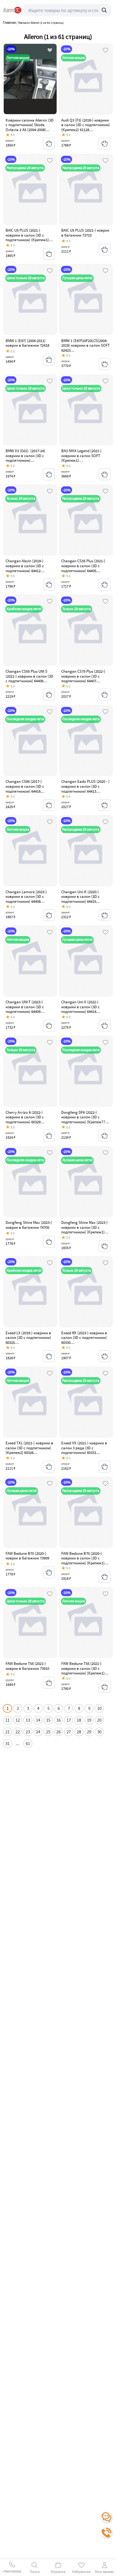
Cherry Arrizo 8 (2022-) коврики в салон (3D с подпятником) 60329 (25, 1117)
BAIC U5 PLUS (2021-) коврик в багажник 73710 (85, 233)
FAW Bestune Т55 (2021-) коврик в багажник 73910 (27, 1666)
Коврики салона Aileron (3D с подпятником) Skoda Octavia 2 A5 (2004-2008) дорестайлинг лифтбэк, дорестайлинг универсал (30, 130)
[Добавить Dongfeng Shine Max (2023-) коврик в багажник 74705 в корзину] (49, 1242)
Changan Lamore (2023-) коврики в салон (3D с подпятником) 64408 (26, 897)
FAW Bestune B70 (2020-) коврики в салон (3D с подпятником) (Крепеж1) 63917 (83, 1561)
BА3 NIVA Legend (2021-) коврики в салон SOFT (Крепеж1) (81, 456)
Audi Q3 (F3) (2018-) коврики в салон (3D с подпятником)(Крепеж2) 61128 (86, 125)
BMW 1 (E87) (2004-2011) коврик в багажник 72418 (27, 343)
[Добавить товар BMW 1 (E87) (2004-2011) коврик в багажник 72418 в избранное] (50, 271)
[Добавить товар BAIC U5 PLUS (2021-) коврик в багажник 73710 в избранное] (105, 161)
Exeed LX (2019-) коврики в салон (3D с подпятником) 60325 (28, 1338)
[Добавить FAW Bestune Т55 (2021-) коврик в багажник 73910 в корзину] (49, 1683)
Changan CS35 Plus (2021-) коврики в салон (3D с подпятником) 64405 (83, 566)
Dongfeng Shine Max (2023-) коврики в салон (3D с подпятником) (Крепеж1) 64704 (84, 1230)
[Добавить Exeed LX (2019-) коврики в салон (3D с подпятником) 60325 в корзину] (49, 1356)
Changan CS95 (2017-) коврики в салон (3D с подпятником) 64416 (25, 786)
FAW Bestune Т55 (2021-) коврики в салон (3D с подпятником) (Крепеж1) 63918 (83, 1671)
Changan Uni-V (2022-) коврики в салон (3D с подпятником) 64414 (80, 1007)
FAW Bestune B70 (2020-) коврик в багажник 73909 (27, 1556)
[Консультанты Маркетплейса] (107, 2517)
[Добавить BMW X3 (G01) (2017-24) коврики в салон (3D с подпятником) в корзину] (49, 474)
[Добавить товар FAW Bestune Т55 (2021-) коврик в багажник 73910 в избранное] (50, 1594)
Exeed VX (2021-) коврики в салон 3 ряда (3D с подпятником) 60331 (84, 1448)
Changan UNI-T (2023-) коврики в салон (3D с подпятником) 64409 (25, 1007)
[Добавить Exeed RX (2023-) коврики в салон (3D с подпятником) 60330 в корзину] (105, 1356)
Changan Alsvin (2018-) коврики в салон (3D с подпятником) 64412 (25, 566)
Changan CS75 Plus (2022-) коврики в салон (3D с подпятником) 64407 (83, 676)
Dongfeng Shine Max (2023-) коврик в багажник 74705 (29, 1225)
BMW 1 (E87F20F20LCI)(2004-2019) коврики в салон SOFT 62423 (86, 345)
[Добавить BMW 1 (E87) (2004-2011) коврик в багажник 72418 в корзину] (49, 360)
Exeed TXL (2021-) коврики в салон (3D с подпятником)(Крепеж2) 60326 (29, 1448)
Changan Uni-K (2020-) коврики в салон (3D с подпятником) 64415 (80, 897)
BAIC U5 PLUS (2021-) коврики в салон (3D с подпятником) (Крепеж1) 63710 (27, 237)
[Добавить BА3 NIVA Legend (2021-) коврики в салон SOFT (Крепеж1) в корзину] (105, 474)
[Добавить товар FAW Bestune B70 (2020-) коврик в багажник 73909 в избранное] (50, 1484)
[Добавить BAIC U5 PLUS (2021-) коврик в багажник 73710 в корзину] (105, 250)
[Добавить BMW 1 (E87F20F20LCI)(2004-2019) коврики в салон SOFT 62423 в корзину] (105, 364)
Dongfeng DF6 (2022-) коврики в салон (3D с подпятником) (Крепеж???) (85, 1117)
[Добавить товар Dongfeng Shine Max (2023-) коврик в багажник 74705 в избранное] (50, 1153)
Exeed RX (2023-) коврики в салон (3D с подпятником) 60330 (84, 1338)
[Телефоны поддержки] (107, 2533)
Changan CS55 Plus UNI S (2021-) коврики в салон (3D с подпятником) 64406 (29, 676)
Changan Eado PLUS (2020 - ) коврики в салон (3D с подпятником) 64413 (85, 786)
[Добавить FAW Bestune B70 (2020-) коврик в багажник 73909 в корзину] (49, 1572)
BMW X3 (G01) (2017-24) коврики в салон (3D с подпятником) (25, 456)
